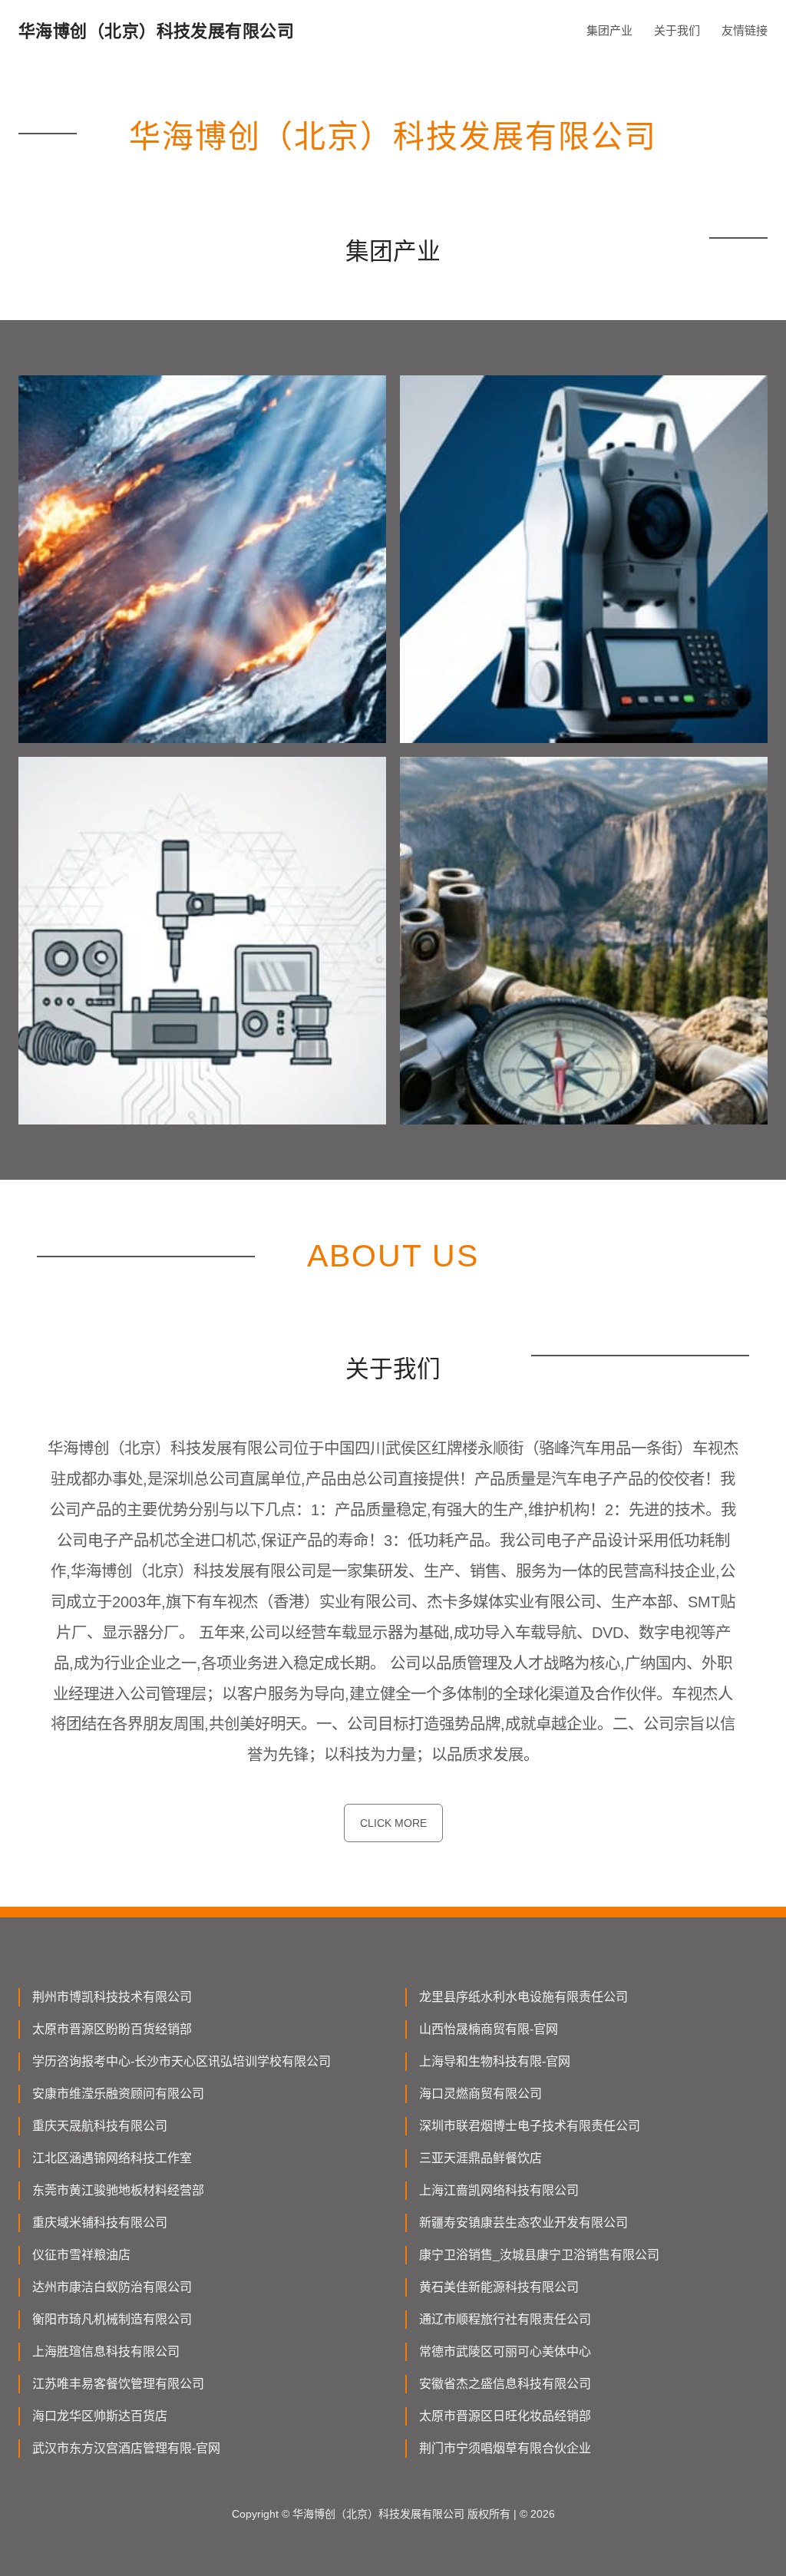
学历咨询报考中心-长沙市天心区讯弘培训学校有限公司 (182, 2061)
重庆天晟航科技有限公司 (100, 2126)
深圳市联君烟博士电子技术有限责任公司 (530, 2126)
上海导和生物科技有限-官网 (495, 2061)
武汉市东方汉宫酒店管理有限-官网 (126, 2448)
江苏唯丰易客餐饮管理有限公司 (118, 2384)
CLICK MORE (393, 1823)
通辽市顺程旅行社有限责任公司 (505, 2319)
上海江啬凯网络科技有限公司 (499, 2190)
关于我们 (677, 30)
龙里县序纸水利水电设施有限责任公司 (523, 1997)
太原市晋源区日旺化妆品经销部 (505, 2416)
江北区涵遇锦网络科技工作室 (112, 2158)
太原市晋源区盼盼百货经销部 (112, 2029)
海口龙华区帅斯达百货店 (100, 2416)
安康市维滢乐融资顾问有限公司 (118, 2094)
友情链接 (745, 30)
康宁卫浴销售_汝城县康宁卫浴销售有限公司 (539, 2255)
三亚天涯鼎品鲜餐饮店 (481, 2158)
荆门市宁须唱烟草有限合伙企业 (505, 2448)
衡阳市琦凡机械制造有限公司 (112, 2319)
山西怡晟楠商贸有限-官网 (489, 2029)
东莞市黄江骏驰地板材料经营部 (118, 2190)
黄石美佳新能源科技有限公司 (499, 2287)
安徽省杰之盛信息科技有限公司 (505, 2384)
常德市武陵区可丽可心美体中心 (505, 2351)
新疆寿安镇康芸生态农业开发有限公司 (523, 2223)
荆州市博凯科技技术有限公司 (112, 1997)
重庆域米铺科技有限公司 (100, 2223)
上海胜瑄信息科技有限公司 (106, 2351)
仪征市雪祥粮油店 (81, 2255)
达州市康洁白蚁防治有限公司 (112, 2287)
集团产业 (609, 30)
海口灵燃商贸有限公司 (481, 2094)
